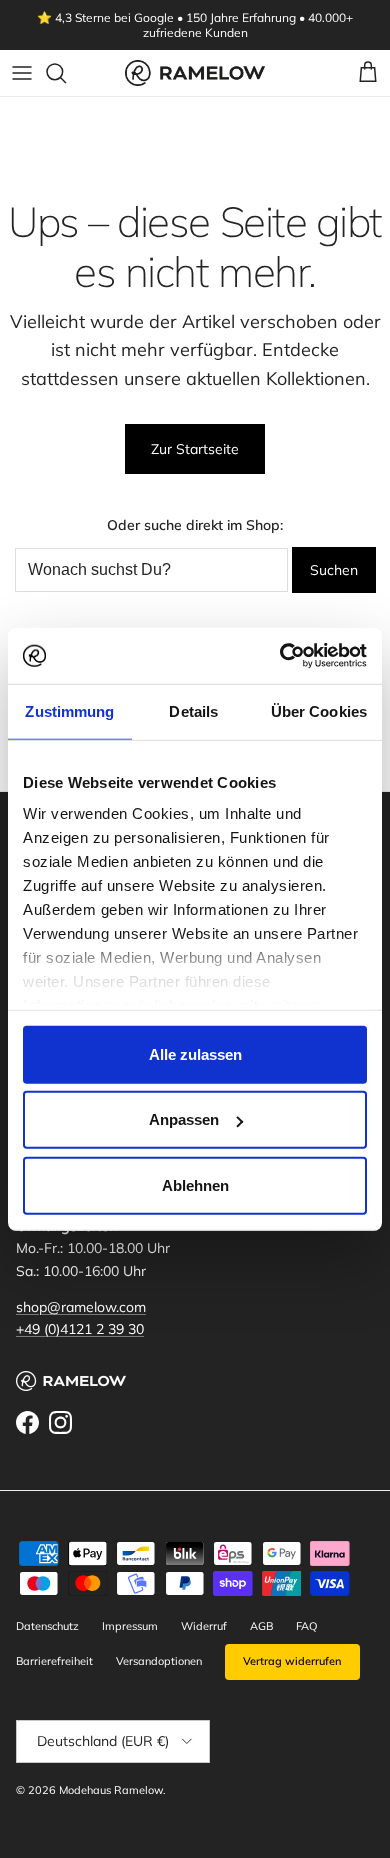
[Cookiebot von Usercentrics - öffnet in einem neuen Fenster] (280, 656)
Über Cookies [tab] (319, 710)
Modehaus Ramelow (111, 1790)
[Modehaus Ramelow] (195, 72)
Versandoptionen (159, 1661)
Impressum (130, 1626)
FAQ (306, 1626)
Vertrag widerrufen (292, 1661)
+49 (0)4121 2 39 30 (80, 1329)
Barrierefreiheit (54, 1661)
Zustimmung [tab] (69, 710)
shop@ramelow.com (81, 1307)
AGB (261, 1626)
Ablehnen (195, 1184)
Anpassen (184, 1119)
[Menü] (22, 73)
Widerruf (204, 1626)
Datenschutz (47, 1626)
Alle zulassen (195, 1053)
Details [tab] (193, 710)
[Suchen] (66, 73)
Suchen (334, 570)
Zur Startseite (195, 449)
